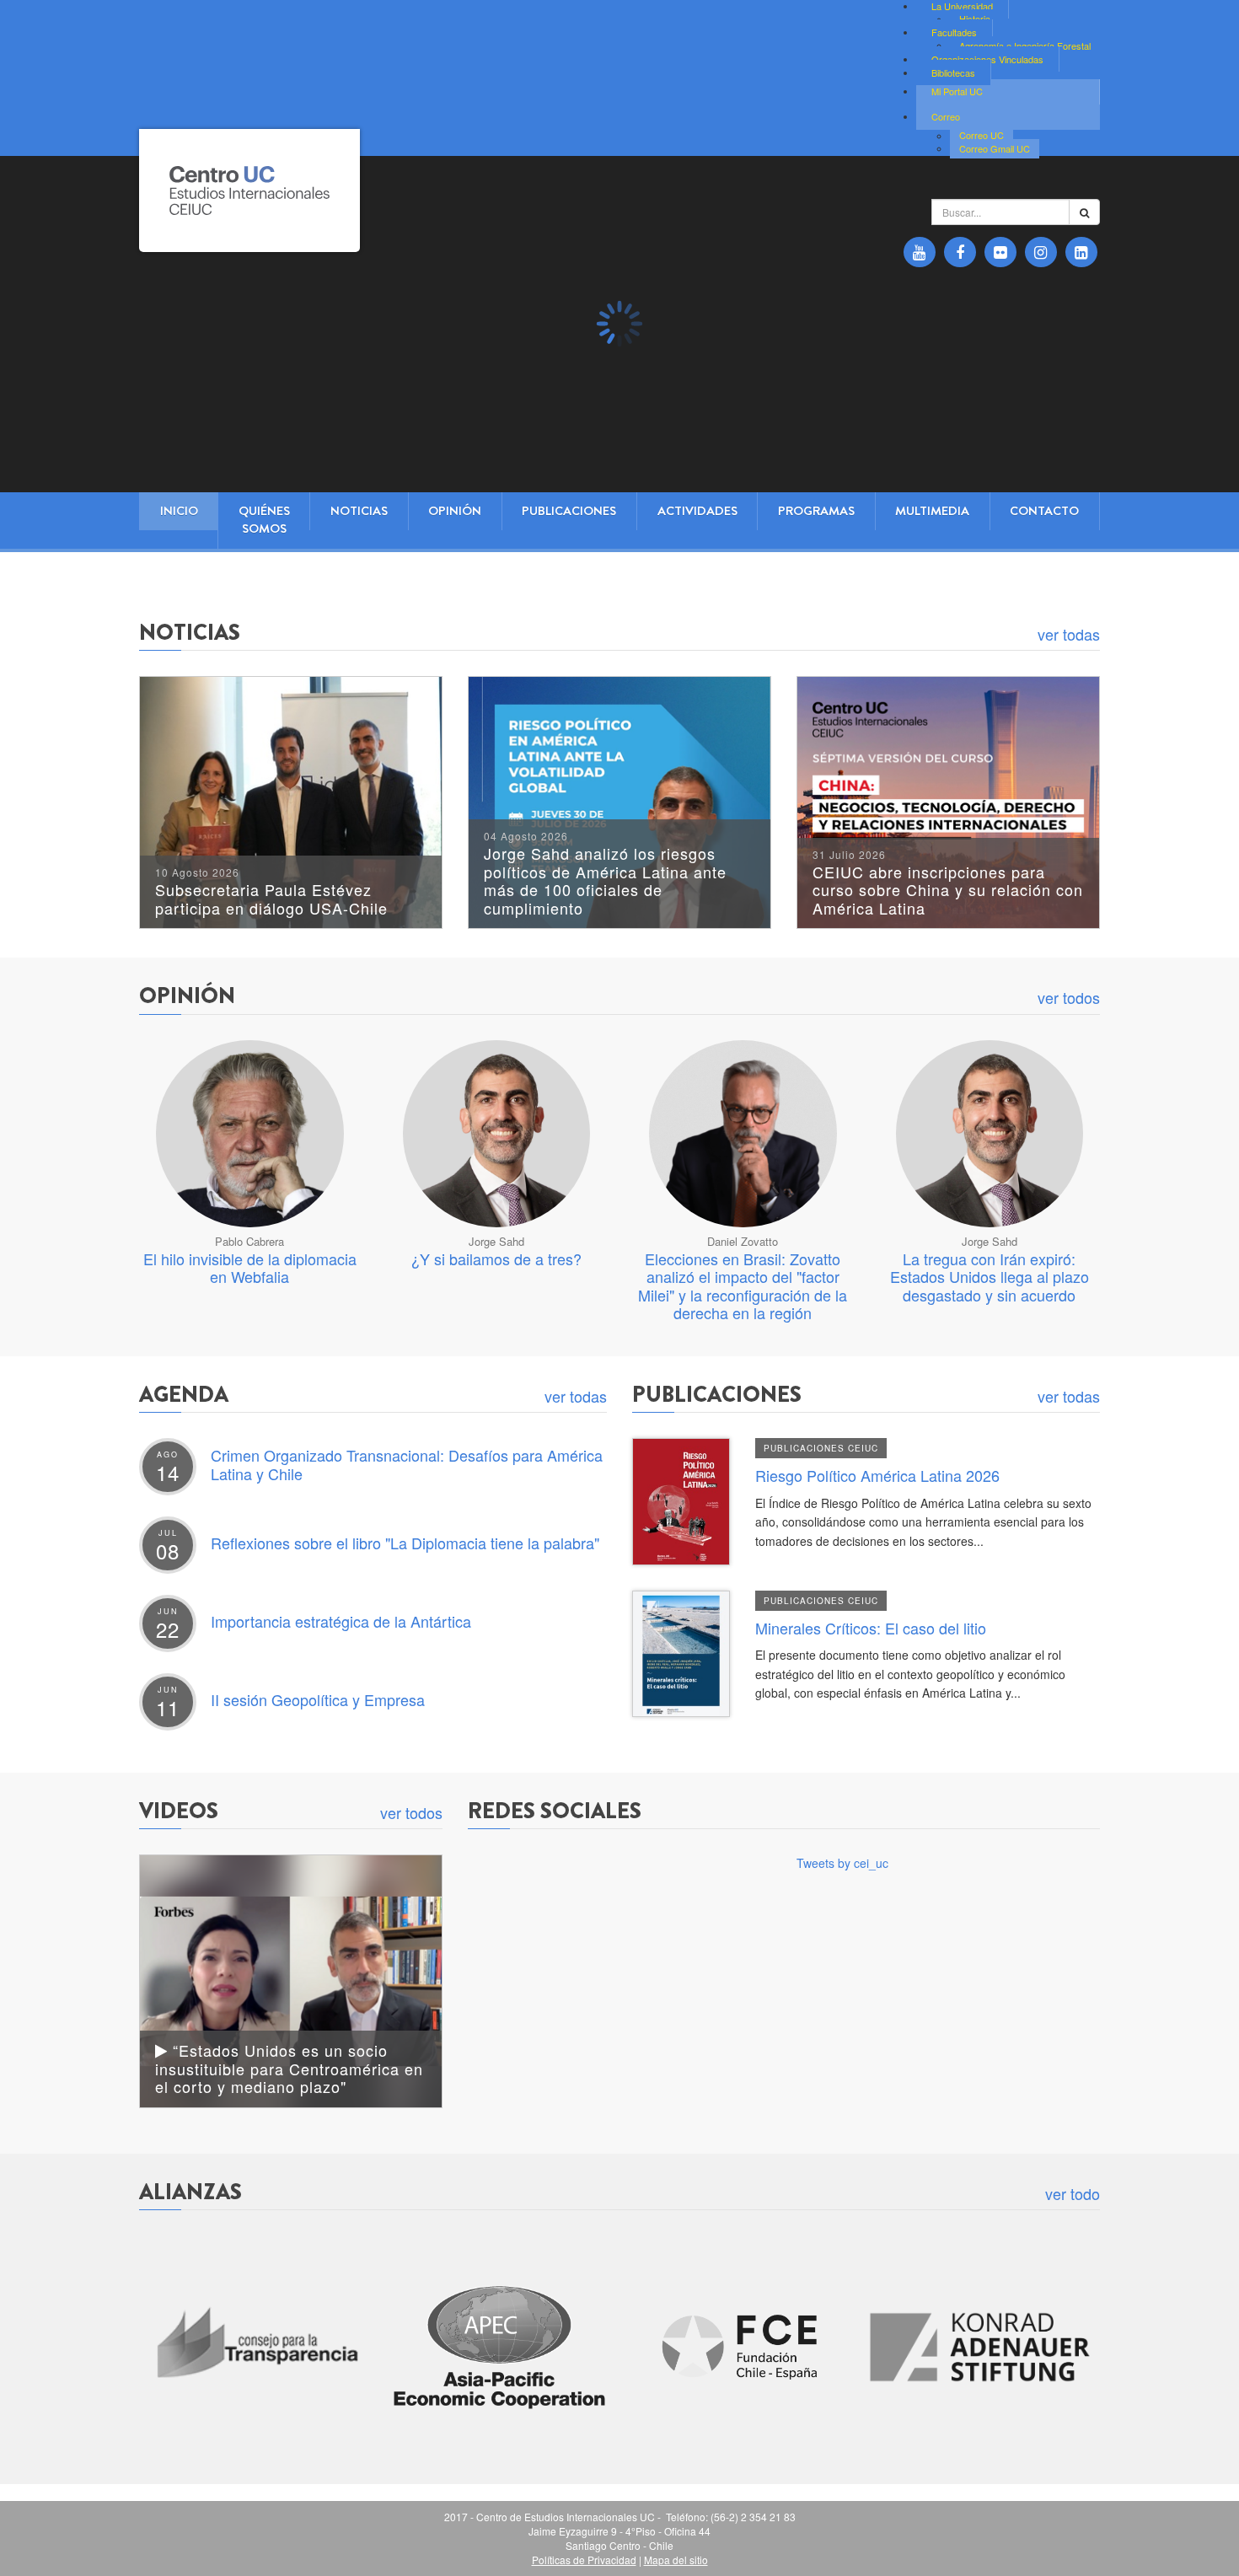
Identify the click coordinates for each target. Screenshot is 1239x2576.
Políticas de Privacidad (584, 2560)
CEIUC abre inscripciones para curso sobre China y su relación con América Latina (948, 884)
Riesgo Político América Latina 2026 (877, 1475)
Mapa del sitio (676, 2560)
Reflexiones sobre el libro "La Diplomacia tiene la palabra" (405, 1543)
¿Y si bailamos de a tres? (496, 1258)
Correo (946, 116)
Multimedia (932, 511)
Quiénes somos (264, 520)
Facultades (954, 32)
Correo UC (982, 136)
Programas (816, 511)
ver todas (1069, 634)
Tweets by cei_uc (842, 1863)
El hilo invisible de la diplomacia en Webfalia (250, 1268)
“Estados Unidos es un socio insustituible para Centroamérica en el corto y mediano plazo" (289, 2068)
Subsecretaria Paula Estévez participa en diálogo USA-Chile (271, 893)
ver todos (1069, 997)
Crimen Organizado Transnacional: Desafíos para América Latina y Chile (407, 1464)
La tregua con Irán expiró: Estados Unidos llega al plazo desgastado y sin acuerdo (990, 1277)
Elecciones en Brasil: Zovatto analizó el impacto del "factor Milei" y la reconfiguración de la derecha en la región (743, 1286)
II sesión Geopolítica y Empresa (318, 1699)
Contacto (1044, 511)
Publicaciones (569, 511)
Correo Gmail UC (995, 148)
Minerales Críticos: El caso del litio (871, 1628)
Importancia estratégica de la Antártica (341, 1621)
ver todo (1073, 2193)
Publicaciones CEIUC (821, 1448)
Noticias (359, 511)
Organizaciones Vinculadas (987, 59)
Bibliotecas (953, 72)
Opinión (455, 511)
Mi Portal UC (957, 91)
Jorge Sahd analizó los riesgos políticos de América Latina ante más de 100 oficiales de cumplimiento (605, 875)
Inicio (179, 511)
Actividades (697, 511)
